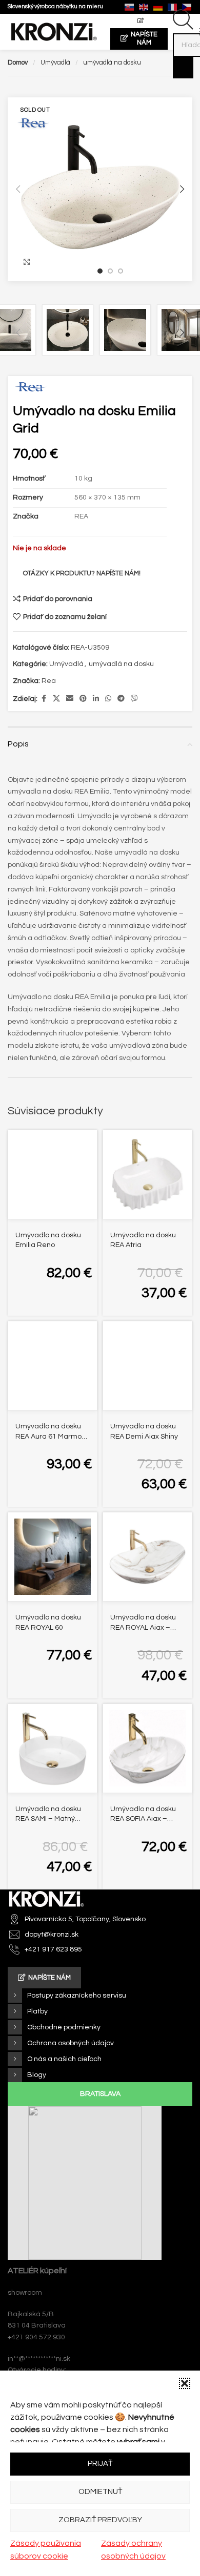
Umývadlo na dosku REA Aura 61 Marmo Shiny (48, 1436)
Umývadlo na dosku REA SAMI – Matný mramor (48, 1819)
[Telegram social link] (121, 699)
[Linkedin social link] (96, 699)
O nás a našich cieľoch (64, 2059)
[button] (185, 2383)
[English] (144, 7)
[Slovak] (130, 7)
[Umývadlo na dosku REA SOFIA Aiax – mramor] (147, 1748)
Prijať (100, 2464)
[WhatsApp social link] (108, 699)
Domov (18, 63)
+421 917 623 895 (53, 1949)
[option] (100, 271)
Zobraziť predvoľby (100, 2520)
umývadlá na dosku (112, 63)
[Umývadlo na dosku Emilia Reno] (53, 1175)
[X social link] (56, 699)
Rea (49, 681)
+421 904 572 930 (36, 2337)
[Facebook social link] (44, 699)
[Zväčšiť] (27, 262)
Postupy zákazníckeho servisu (77, 1996)
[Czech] (187, 7)
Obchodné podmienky (64, 2027)
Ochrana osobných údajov (71, 2043)
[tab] (100, 2094)
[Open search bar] (183, 28)
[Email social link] (70, 699)
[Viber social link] (134, 699)
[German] (158, 7)
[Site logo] (54, 32)
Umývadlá (55, 63)
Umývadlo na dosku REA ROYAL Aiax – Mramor (143, 1627)
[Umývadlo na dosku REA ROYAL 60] (53, 1557)
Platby (37, 2011)
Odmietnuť (100, 2492)
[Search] (183, 68)
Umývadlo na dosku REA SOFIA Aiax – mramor (143, 1819)
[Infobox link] (55, 7)
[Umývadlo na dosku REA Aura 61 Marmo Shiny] (53, 1366)
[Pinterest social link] (83, 699)
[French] (173, 7)
